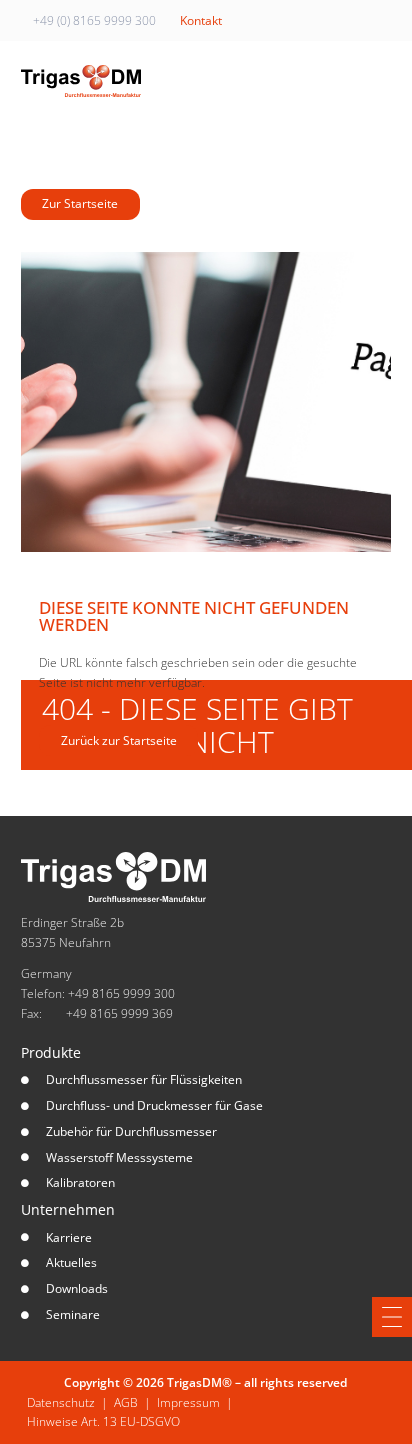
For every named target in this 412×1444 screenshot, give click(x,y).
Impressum (188, 1402)
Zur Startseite (80, 203)
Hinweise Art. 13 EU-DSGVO (103, 1421)
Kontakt (201, 20)
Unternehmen (68, 1209)
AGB (126, 1402)
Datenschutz (61, 1402)
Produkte (51, 1052)
